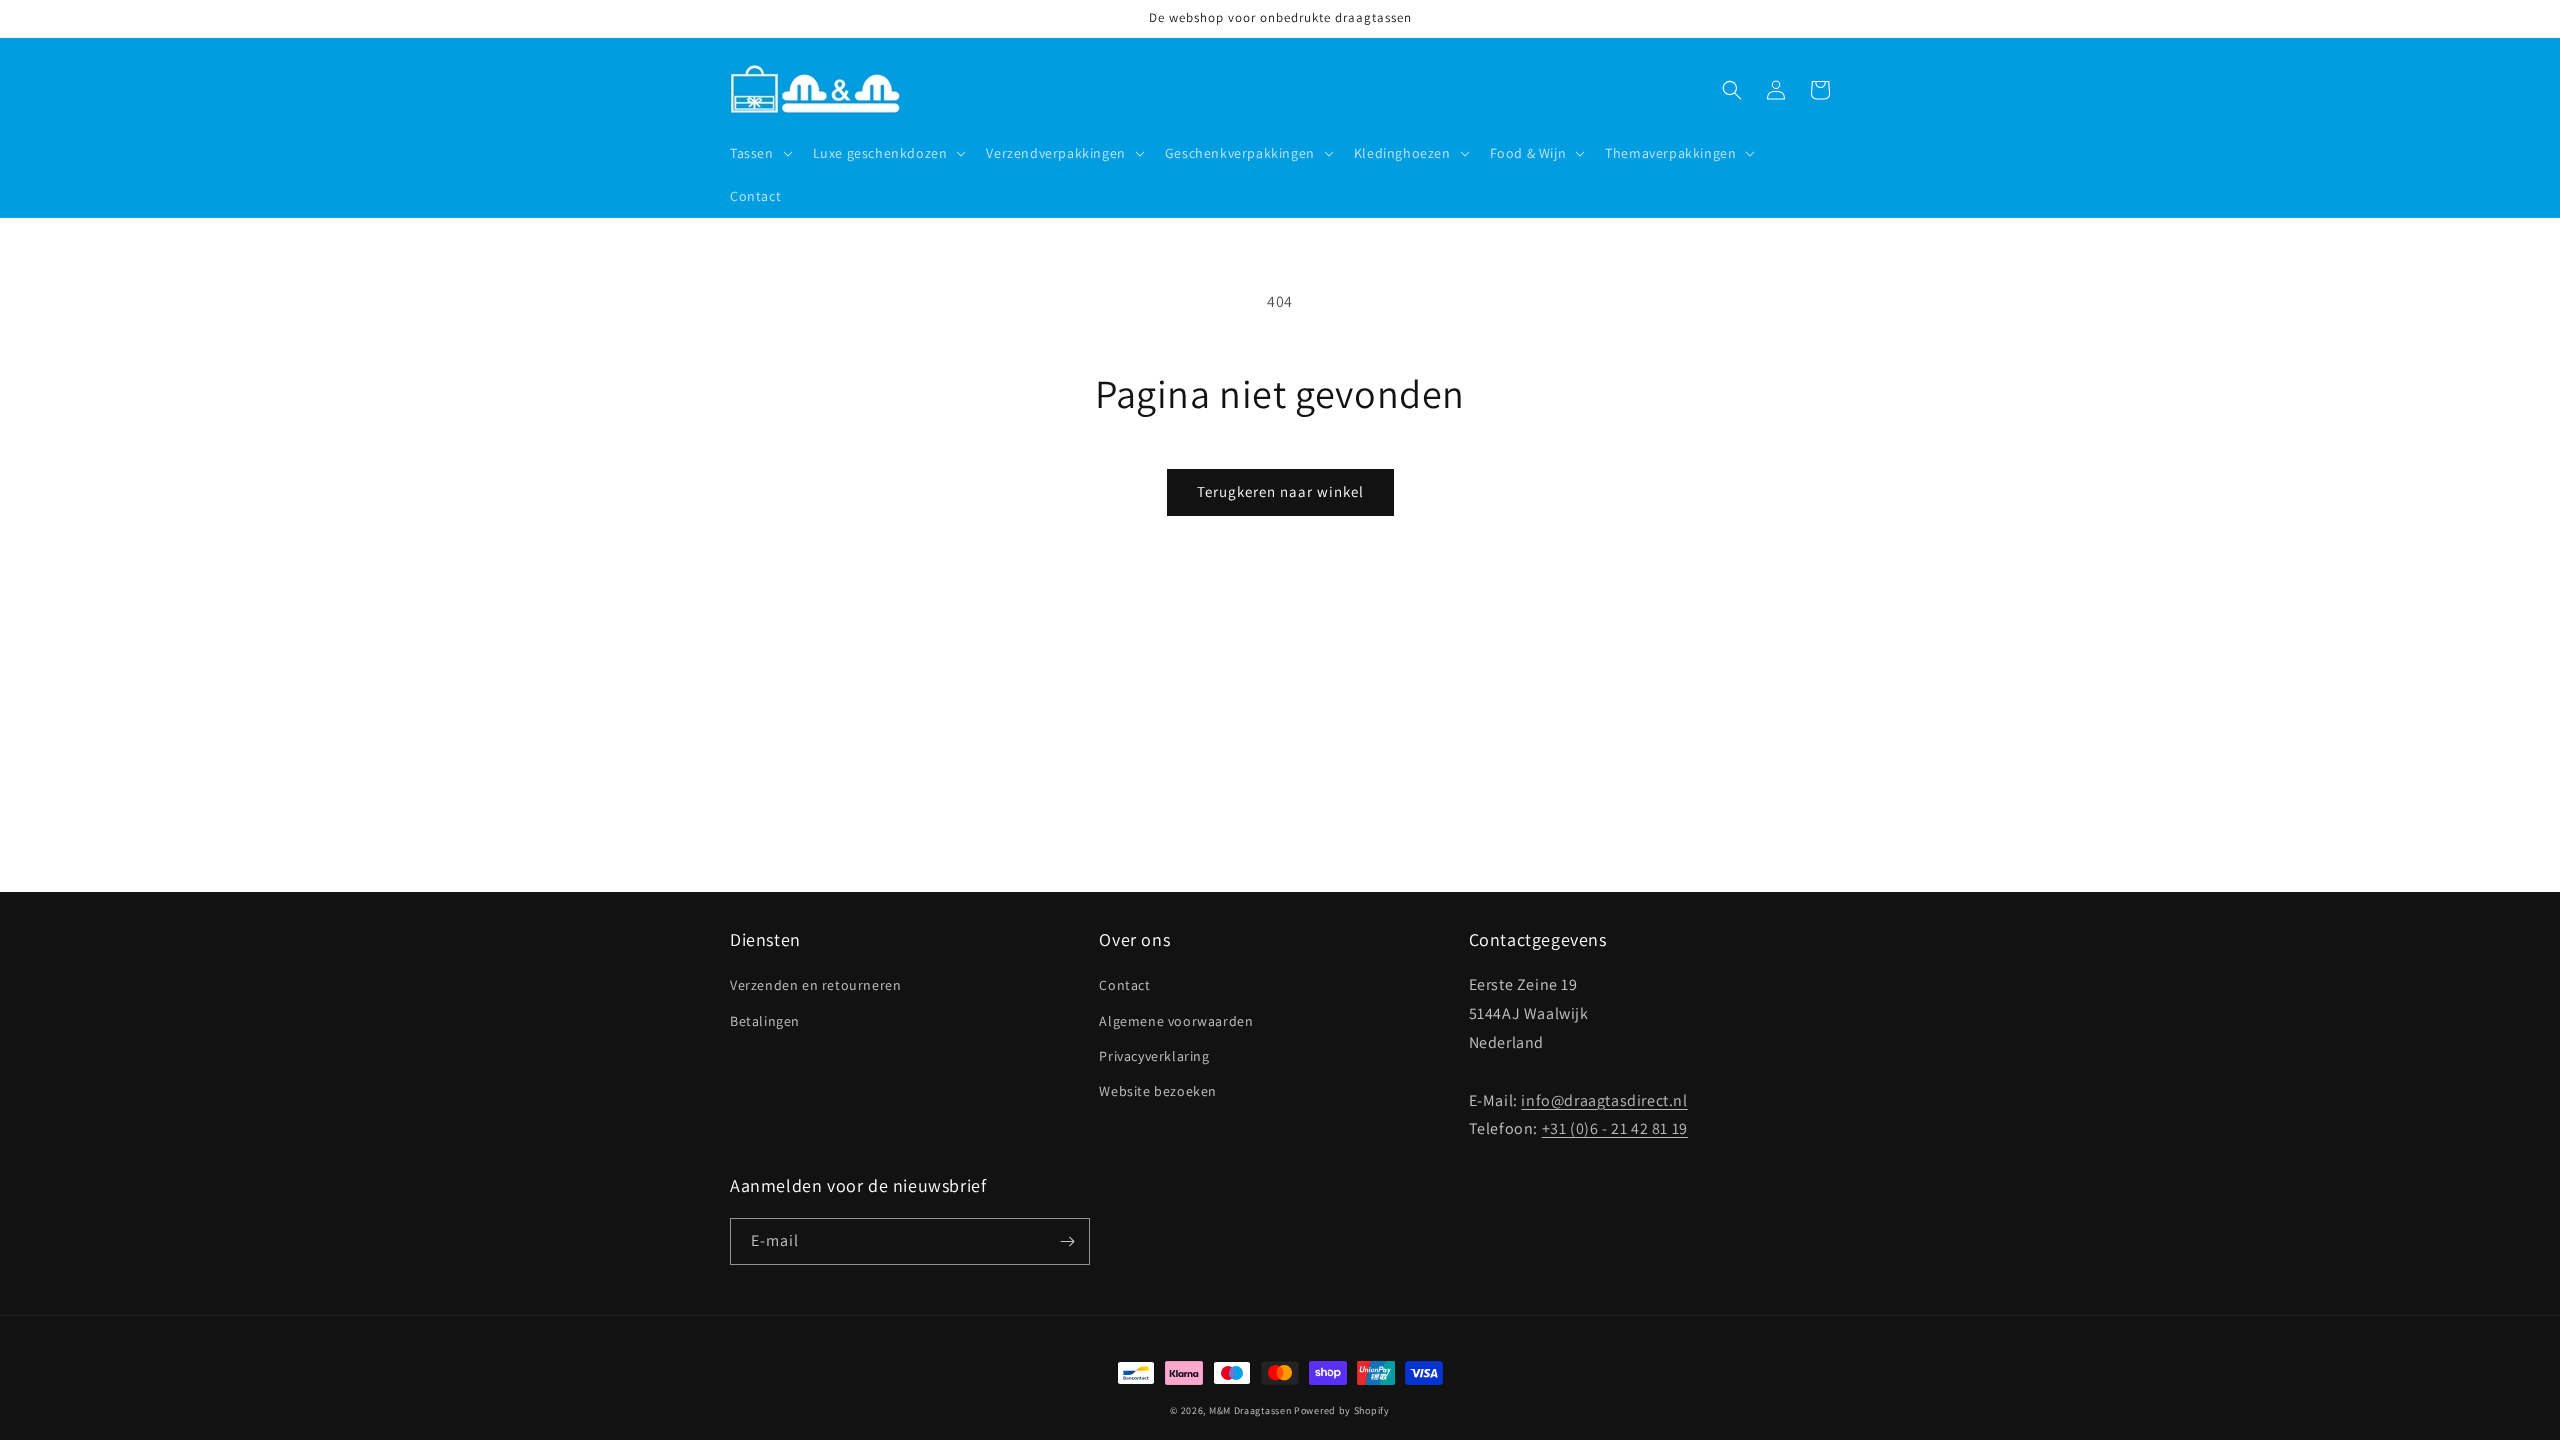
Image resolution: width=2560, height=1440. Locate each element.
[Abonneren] (1067, 1241)
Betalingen (765, 1021)
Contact (1124, 985)
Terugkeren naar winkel (1280, 491)
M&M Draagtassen (1250, 1410)
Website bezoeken (1158, 1091)
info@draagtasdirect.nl (1604, 1100)
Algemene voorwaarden (1176, 1021)
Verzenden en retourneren (815, 985)
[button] (759, 153)
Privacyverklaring (1154, 1056)
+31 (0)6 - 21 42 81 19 (1615, 1128)
